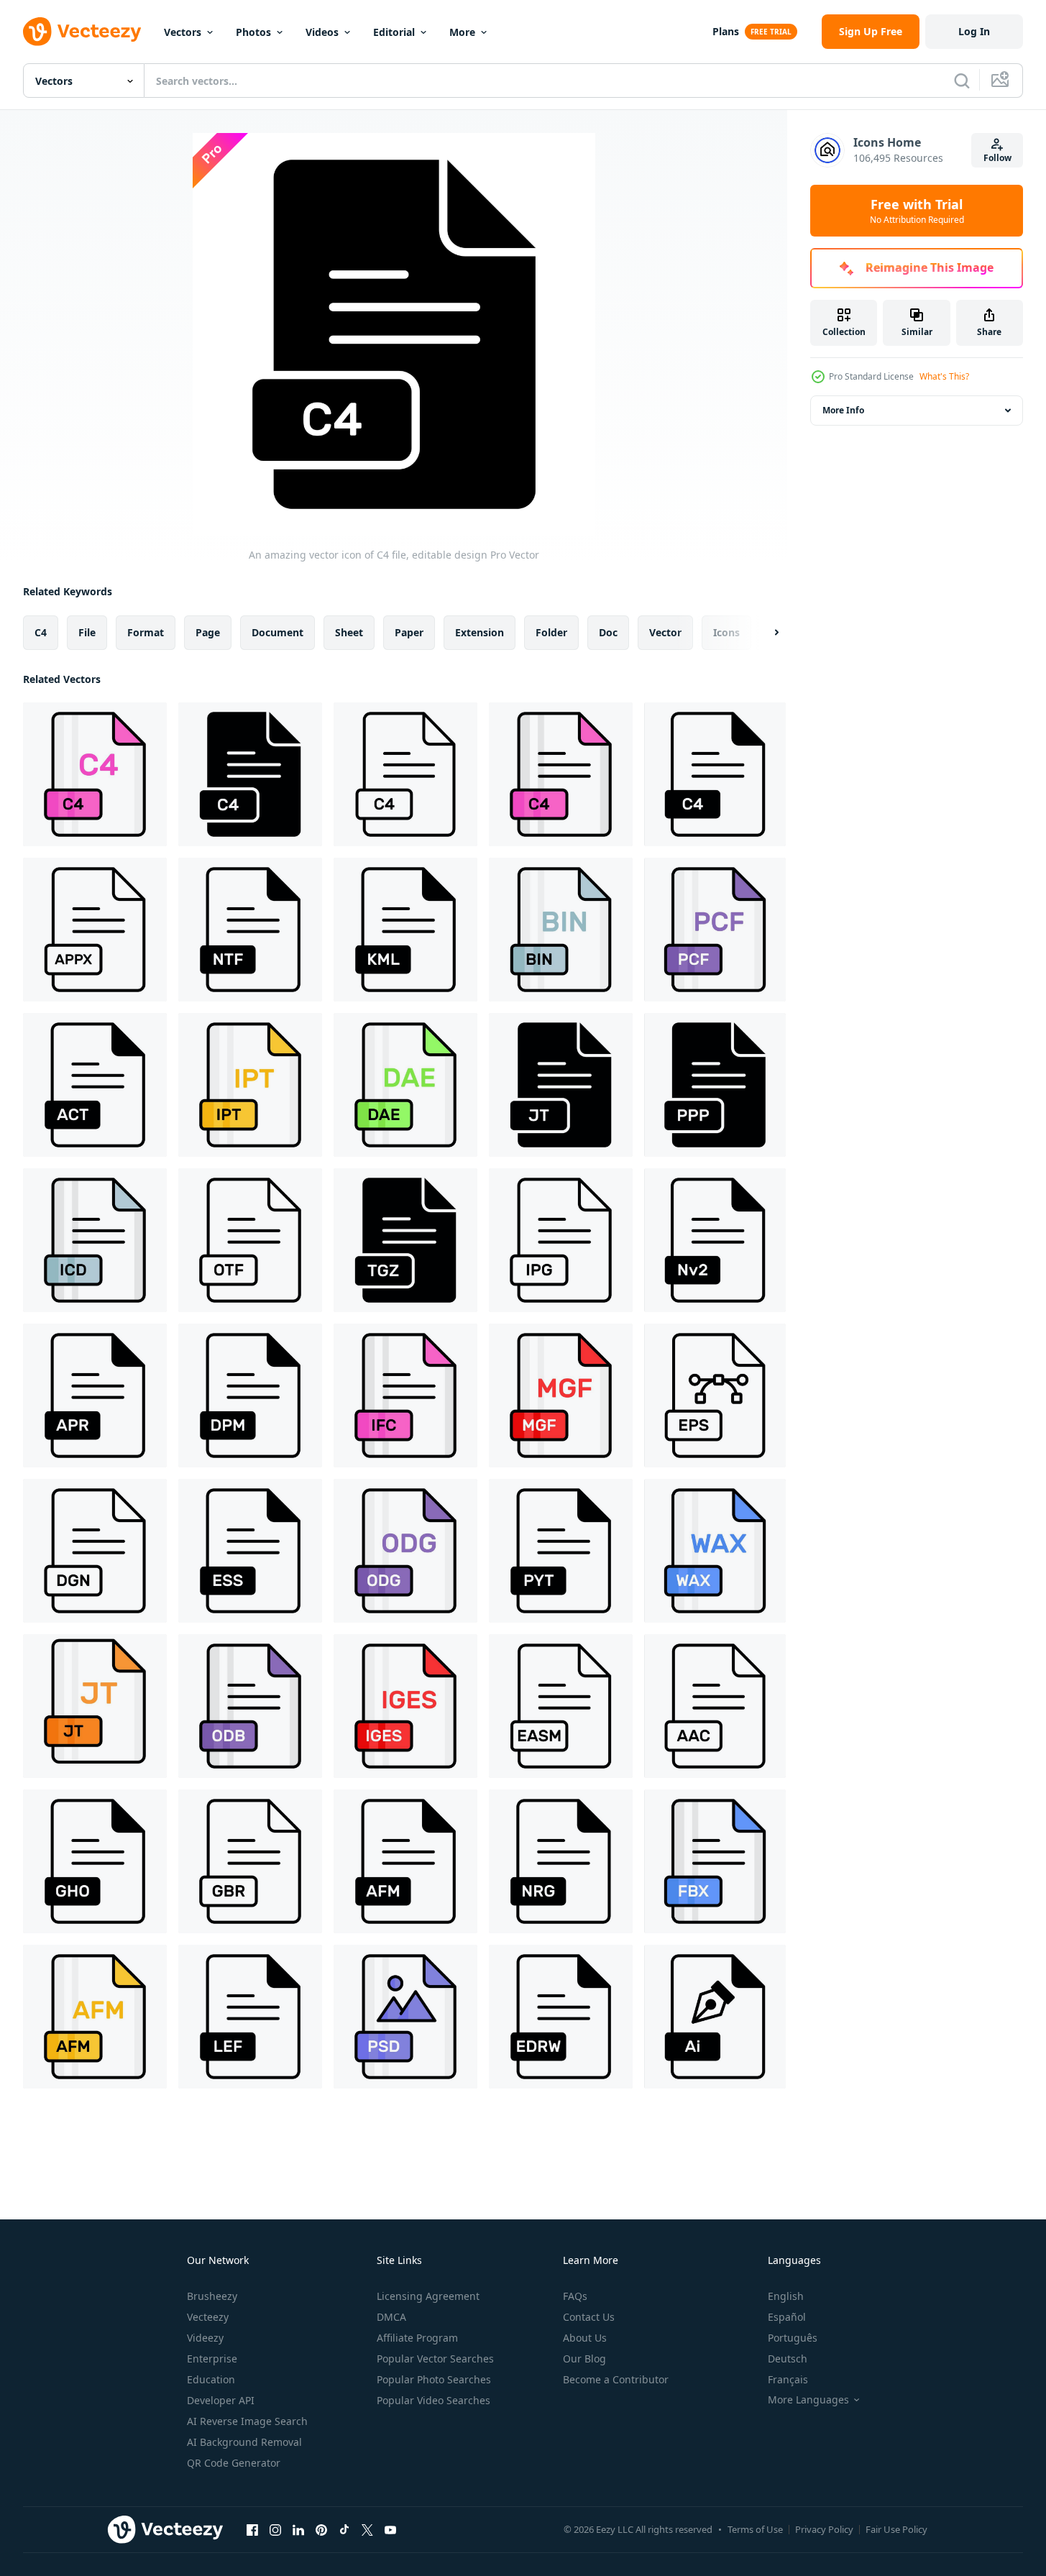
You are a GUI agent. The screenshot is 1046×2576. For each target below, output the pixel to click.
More (462, 32)
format (146, 632)
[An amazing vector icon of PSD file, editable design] (405, 2017)
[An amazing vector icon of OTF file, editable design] (250, 1240)
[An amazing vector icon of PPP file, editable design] (715, 1085)
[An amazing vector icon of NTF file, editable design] (250, 930)
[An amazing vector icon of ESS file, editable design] (250, 1551)
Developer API (221, 2400)
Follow (997, 158)
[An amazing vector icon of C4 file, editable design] (95, 774)
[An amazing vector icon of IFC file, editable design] (405, 1395)
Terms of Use (755, 2529)
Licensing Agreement (428, 2296)
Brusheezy (212, 2296)
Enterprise (212, 2359)
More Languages (808, 2400)
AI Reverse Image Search (247, 2421)
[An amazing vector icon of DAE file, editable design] (405, 1085)
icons (726, 632)
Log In (974, 31)
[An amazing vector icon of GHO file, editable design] (95, 1861)
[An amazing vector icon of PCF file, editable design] (715, 930)
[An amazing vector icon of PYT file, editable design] (561, 1551)
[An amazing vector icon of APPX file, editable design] (95, 930)
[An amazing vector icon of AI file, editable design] (715, 2017)
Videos (322, 32)
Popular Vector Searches (435, 2359)
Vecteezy (208, 2317)
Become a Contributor (616, 2379)
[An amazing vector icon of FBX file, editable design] (715, 1861)
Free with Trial (917, 211)
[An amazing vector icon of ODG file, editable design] (405, 1551)
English (786, 2296)
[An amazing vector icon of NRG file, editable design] (561, 1861)
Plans (726, 31)
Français (788, 2379)
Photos (253, 32)
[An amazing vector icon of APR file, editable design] (95, 1395)
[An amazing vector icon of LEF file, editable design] (250, 2017)
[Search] (962, 81)
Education (211, 2379)
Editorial (394, 32)
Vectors (183, 32)
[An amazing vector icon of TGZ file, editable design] (405, 1240)
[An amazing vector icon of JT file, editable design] (561, 1085)
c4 (41, 632)
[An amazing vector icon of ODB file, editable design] (250, 1706)
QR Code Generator (234, 2463)
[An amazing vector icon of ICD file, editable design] (95, 1240)
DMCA (391, 2317)
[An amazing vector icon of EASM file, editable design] (561, 1706)
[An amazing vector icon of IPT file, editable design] (250, 1085)
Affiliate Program (417, 2338)
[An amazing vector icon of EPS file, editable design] (715, 1395)
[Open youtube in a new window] (390, 2529)
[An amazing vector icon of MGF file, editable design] (561, 1395)
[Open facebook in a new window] (252, 2529)
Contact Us (589, 2317)
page (208, 632)
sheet (349, 632)
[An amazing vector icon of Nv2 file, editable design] (715, 1240)
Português (793, 2338)
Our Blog (584, 2359)
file (87, 632)
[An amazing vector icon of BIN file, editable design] (561, 930)
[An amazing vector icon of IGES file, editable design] (405, 1706)
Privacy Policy (824, 2529)
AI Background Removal (244, 2442)
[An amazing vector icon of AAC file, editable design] (715, 1706)
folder (551, 632)
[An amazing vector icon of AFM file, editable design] (405, 1861)
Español (787, 2317)
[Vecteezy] (82, 32)
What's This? (944, 376)
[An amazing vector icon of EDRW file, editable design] (561, 2017)
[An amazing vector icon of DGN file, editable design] (95, 1551)
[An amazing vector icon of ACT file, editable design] (95, 1085)
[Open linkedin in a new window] (298, 2529)
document (277, 632)
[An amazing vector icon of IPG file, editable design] (561, 1240)
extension (480, 632)
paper (409, 632)
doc (608, 632)
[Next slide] (764, 633)
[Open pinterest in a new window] (321, 2529)
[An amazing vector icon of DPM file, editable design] (250, 1395)
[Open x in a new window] (367, 2529)
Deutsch (788, 2359)
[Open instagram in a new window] (275, 2529)
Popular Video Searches (433, 2400)
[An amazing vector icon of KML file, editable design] (405, 930)
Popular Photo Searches (434, 2379)
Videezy (205, 2338)
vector (665, 632)
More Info (843, 410)
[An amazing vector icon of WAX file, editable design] (715, 1551)
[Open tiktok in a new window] (344, 2529)
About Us (585, 2338)
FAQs (575, 2296)
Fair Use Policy (896, 2529)
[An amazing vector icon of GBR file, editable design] (250, 1861)
